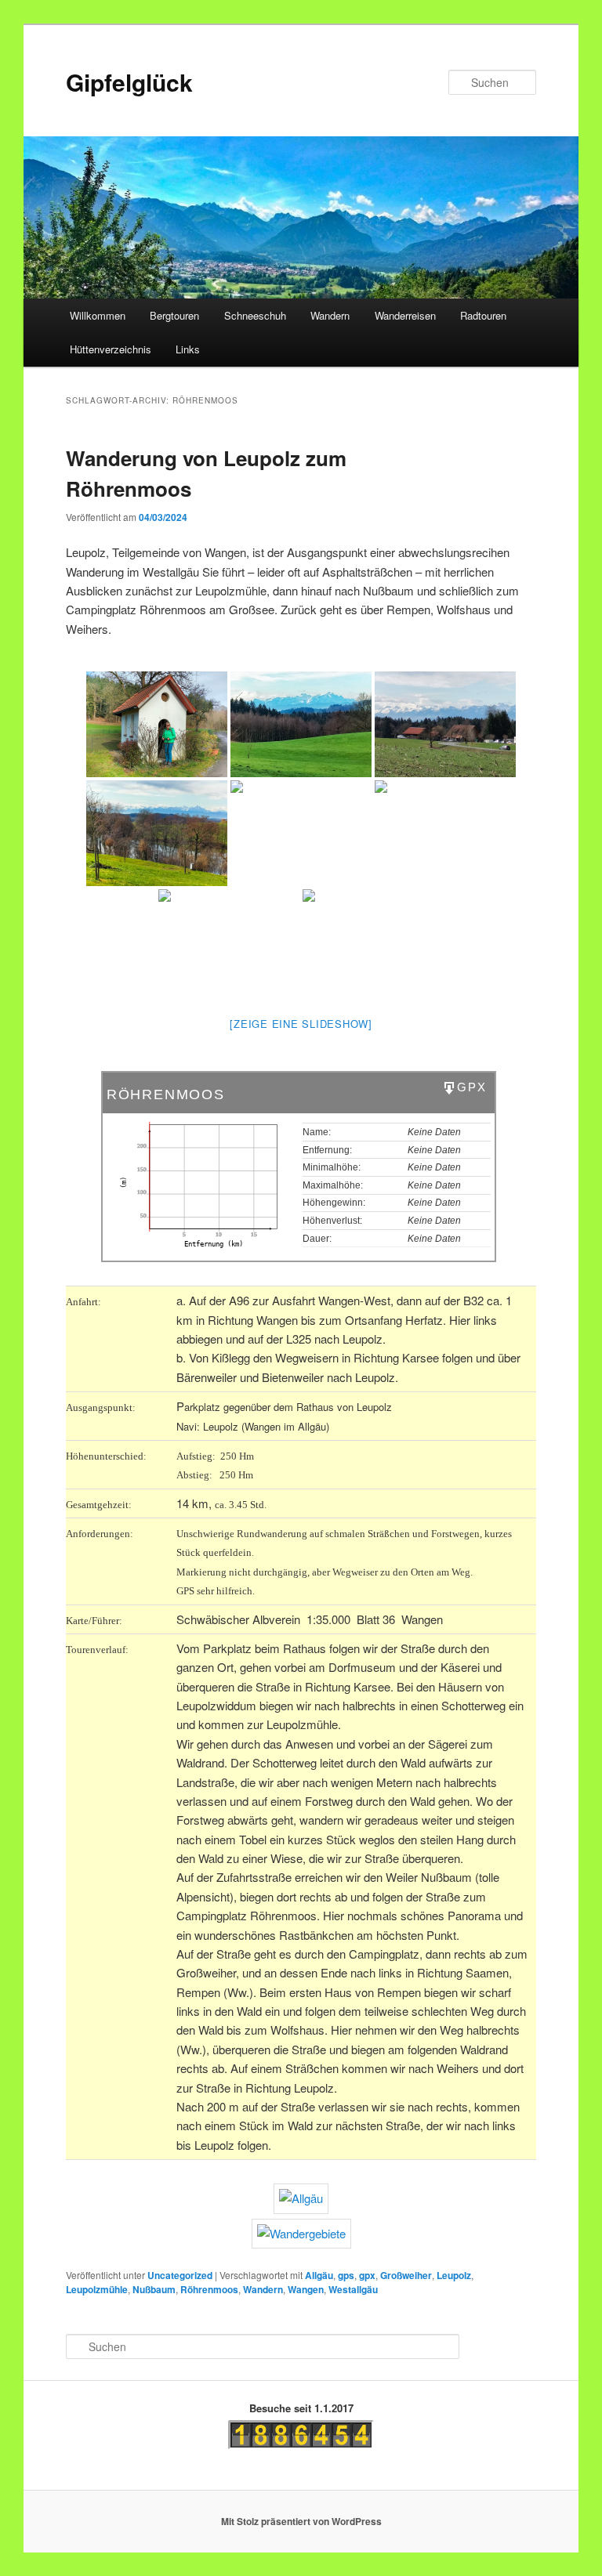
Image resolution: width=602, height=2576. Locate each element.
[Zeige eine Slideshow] (301, 1024)
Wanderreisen (405, 315)
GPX (471, 1087)
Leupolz (454, 2275)
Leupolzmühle (97, 2289)
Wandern (330, 315)
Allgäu (319, 2275)
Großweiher (406, 2275)
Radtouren (483, 315)
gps (346, 2275)
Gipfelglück (129, 82)
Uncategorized (180, 2275)
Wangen (306, 2289)
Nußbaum (154, 2289)
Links (188, 349)
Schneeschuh (255, 315)
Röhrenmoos (209, 2289)
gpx (367, 2275)
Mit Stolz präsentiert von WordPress (301, 2521)
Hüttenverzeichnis (111, 349)
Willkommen (98, 315)
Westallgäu (353, 2289)
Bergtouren (174, 315)
